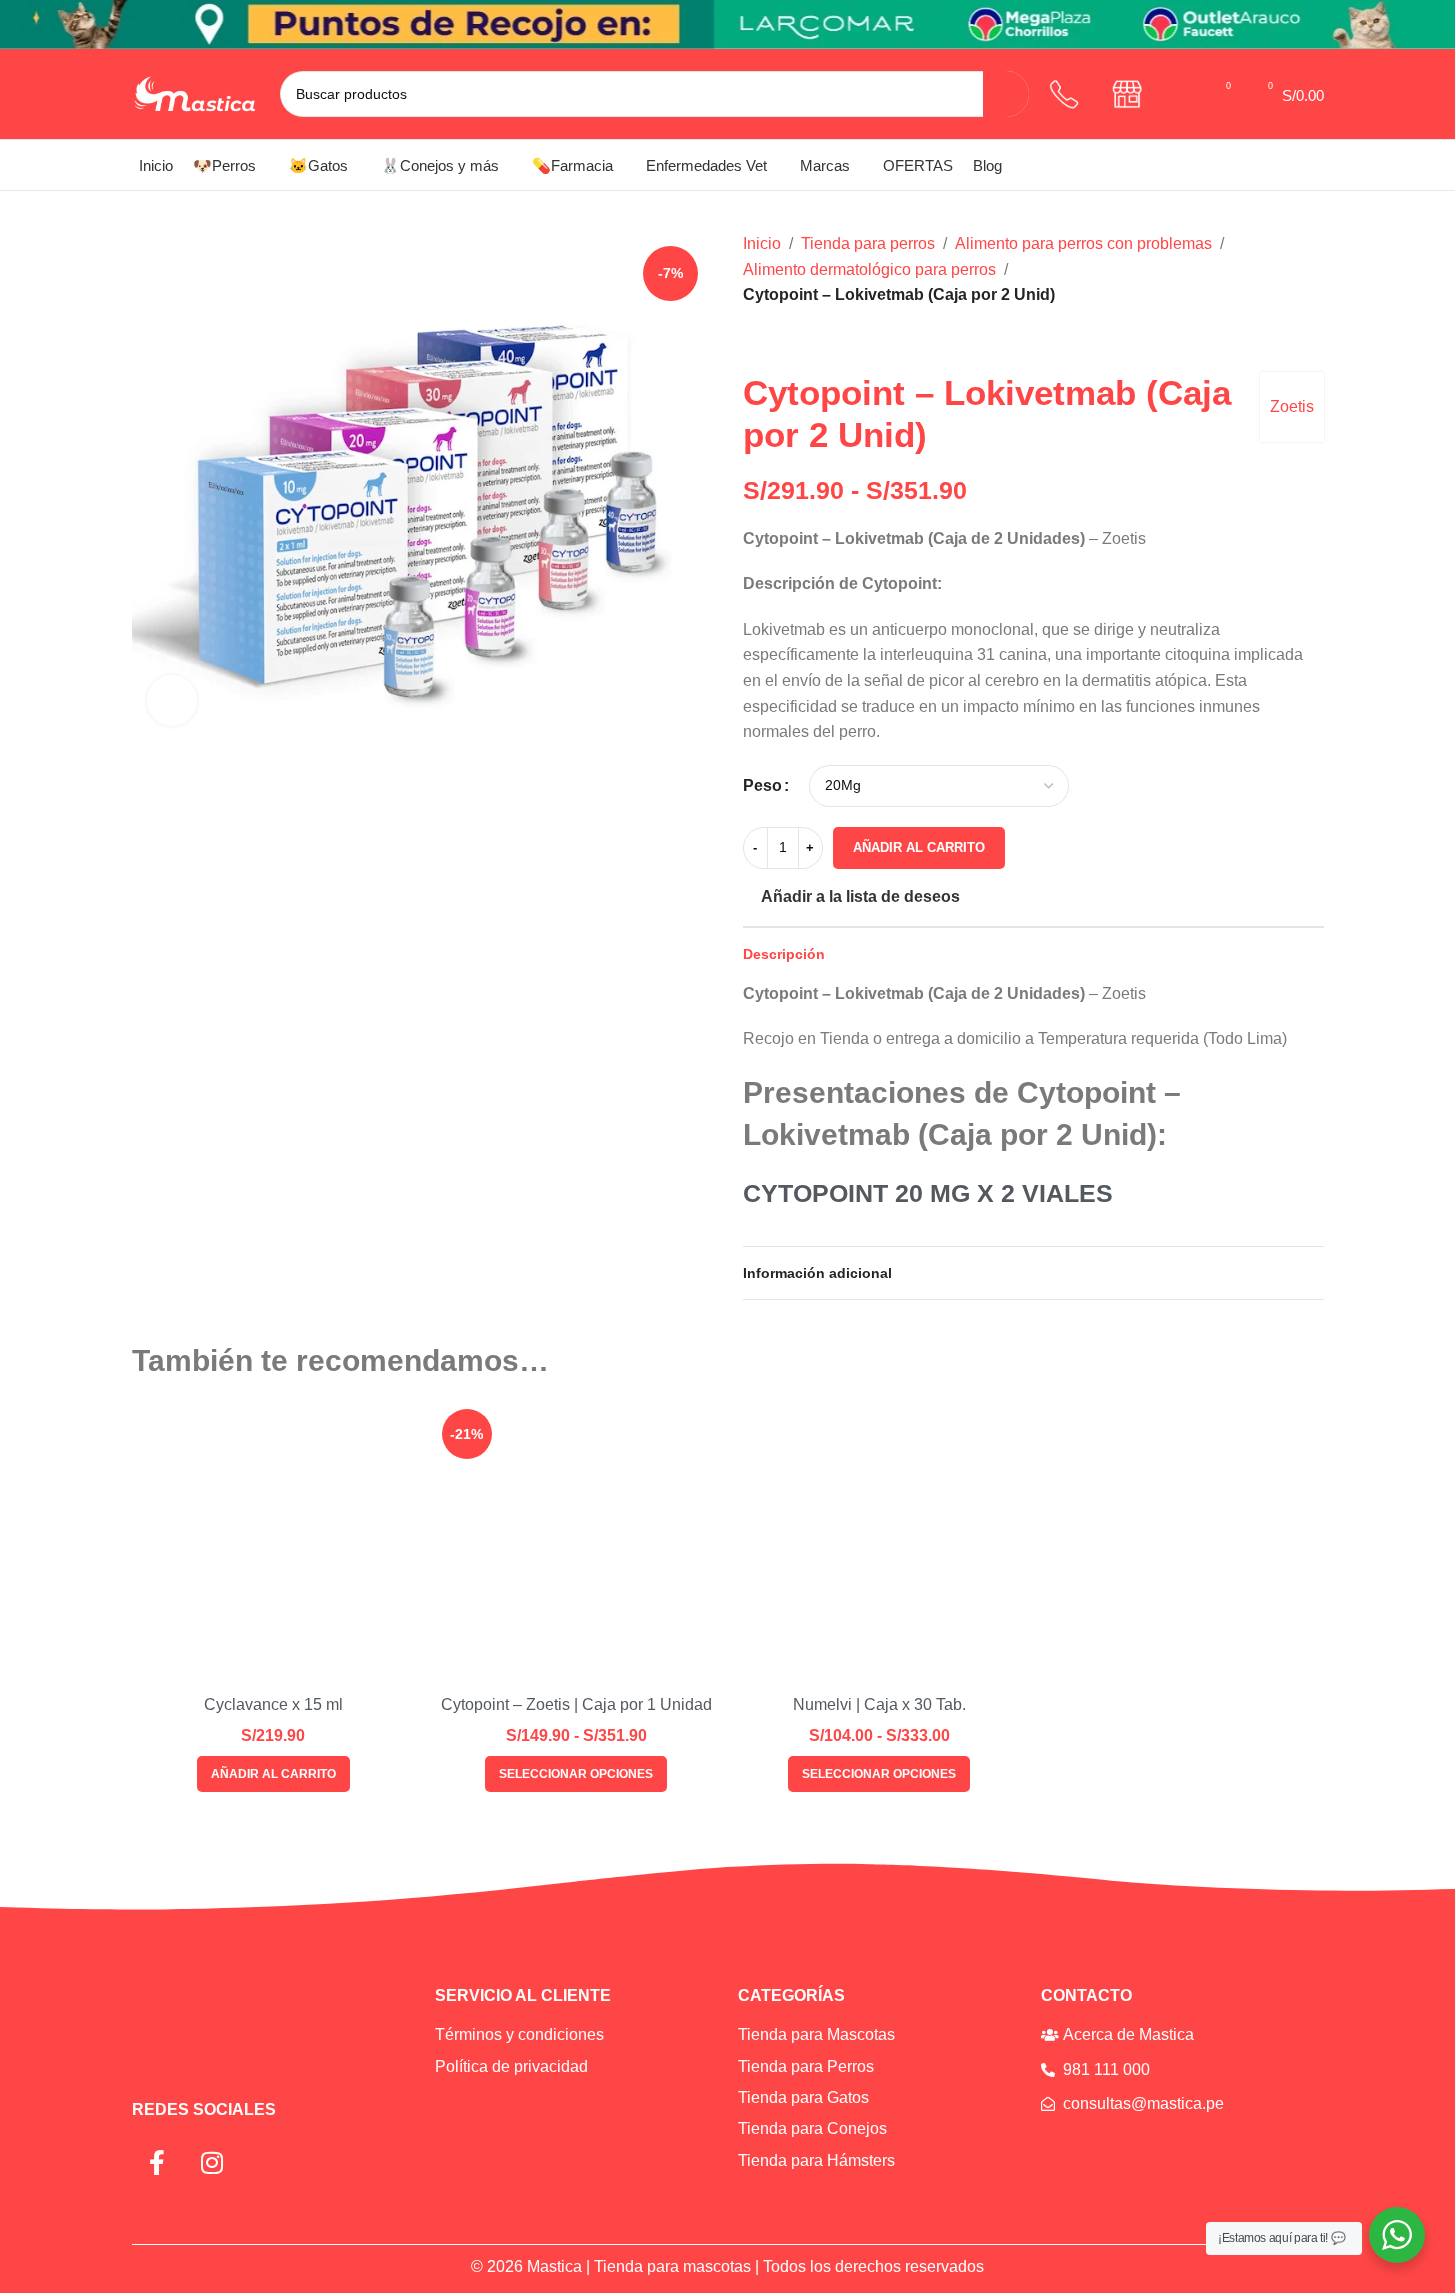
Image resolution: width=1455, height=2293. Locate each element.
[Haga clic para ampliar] (172, 700)
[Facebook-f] (157, 2163)
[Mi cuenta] (1183, 94)
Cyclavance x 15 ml (273, 1704)
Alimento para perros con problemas (1083, 243)
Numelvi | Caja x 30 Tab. (879, 1704)
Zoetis (1292, 406)
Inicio (762, 243)
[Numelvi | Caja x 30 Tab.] (879, 1543)
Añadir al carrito (919, 847)
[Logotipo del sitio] (196, 92)
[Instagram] (212, 2163)
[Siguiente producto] (803, 340)
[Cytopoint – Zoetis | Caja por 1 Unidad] (576, 1543)
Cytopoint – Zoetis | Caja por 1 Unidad (576, 1704)
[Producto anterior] (755, 340)
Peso (762, 785)
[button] (273, 1774)
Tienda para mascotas (672, 2266)
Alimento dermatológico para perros (869, 269)
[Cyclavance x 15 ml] (273, 1543)
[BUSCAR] (1006, 94)
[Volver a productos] (779, 340)
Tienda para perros (868, 243)
